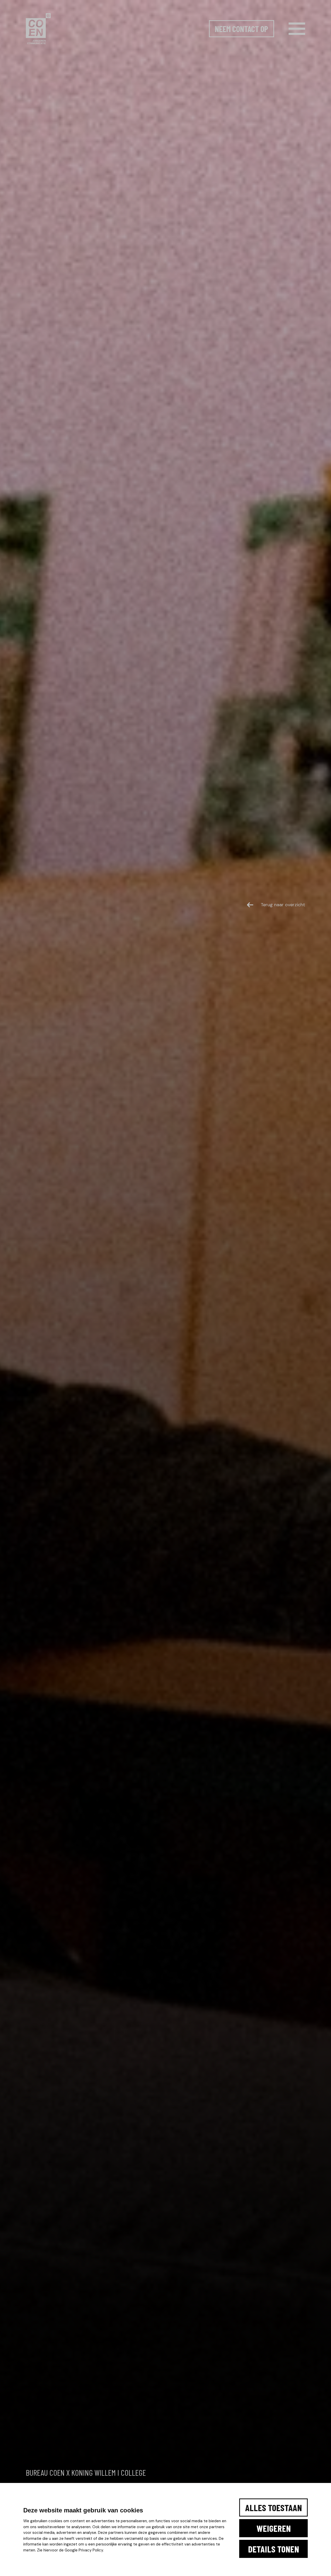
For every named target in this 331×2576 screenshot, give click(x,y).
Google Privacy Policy (84, 2550)
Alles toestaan (273, 2508)
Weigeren (274, 2528)
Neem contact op (242, 29)
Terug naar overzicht (283, 905)
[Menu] (297, 29)
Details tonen (273, 2549)
